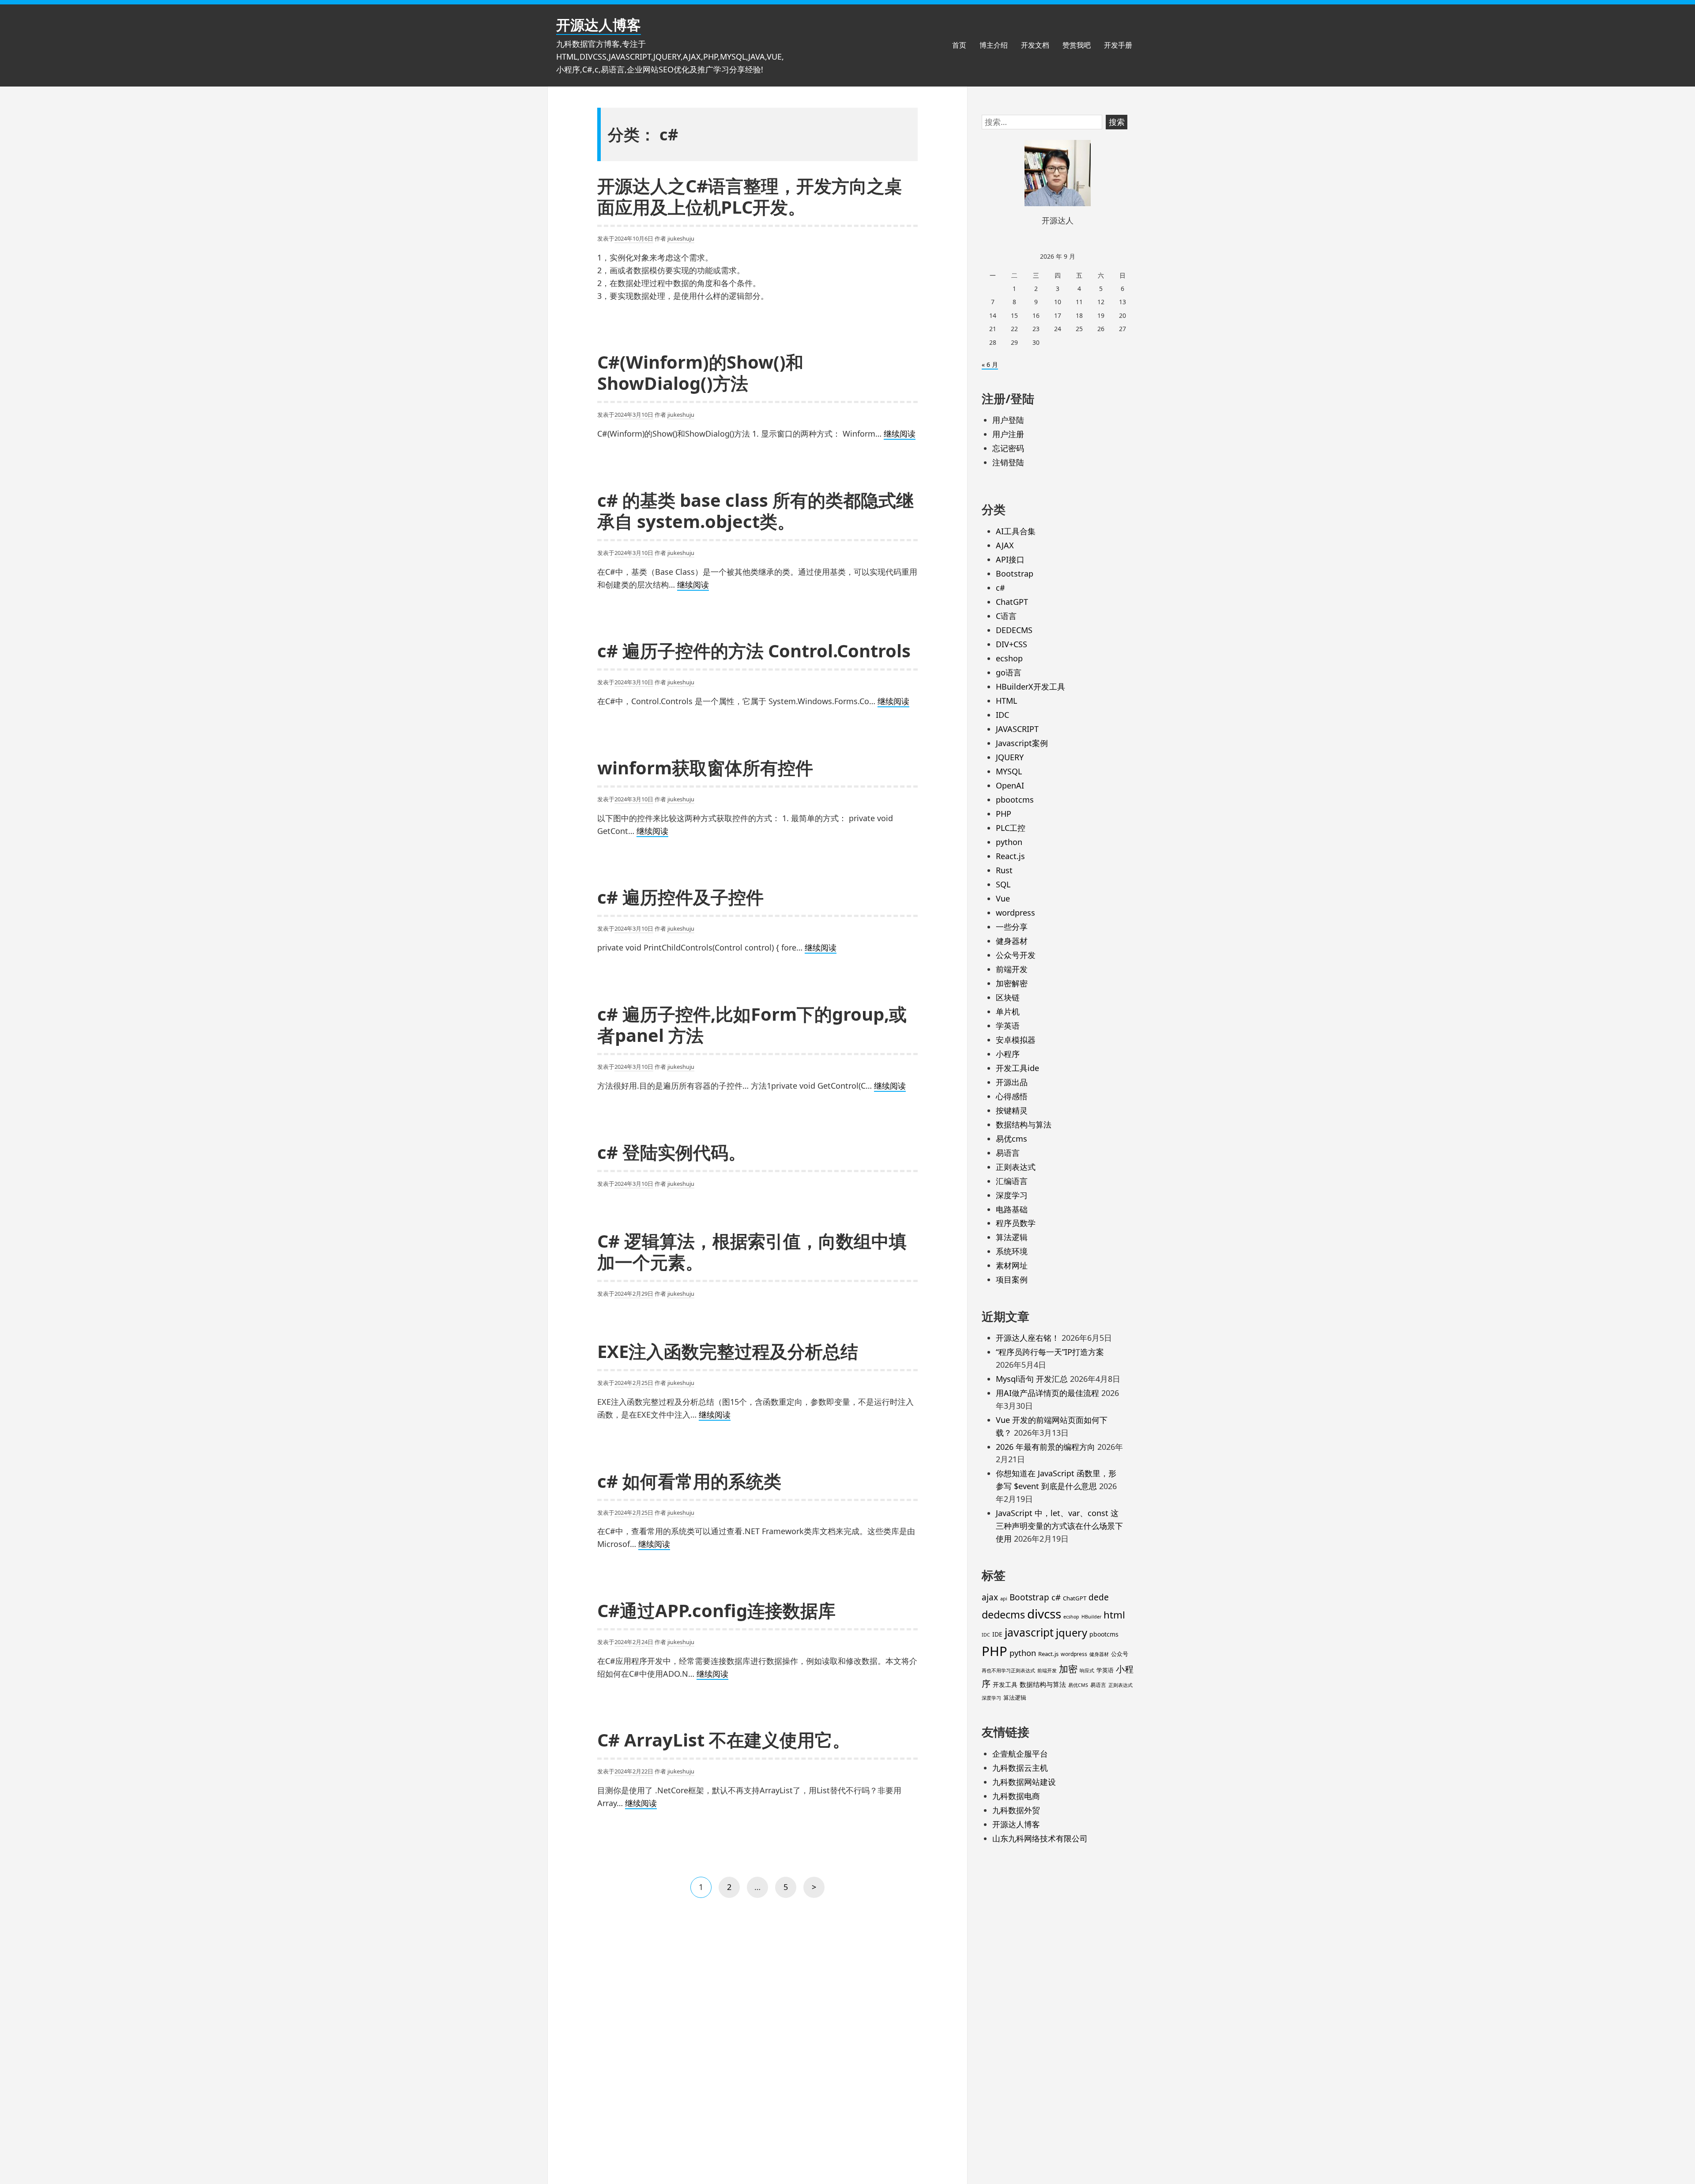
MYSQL (1009, 771)
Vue (1003, 898)
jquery (1072, 1633)
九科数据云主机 (1020, 1768)
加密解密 (1012, 983)
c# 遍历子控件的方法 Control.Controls (754, 651)
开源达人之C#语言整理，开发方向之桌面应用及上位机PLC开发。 (750, 196)
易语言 (1008, 1153)
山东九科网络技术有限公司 (1040, 1838)
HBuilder (1091, 1617)
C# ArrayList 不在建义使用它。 (724, 1740)
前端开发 (1012, 969)
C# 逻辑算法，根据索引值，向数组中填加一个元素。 (752, 1251)
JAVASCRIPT (1017, 729)
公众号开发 (1016, 955)
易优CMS (1078, 1685)
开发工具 (1005, 1684)
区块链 (1008, 997)
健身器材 (1012, 941)
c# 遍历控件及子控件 (680, 897)
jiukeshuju (681, 238)
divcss (1044, 1614)
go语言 (1009, 672)
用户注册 (1008, 434)
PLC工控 (1011, 828)
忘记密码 (1008, 448)
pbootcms (1015, 800)
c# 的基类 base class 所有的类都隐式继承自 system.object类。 (755, 511)
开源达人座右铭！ (1028, 1338)
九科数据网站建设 (1024, 1782)
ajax (990, 1597)
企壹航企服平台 (1020, 1754)
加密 (1068, 1669)
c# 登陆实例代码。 (672, 1152)
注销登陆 (1008, 462)
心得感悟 (1012, 1096)
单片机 (1008, 1011)
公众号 (1120, 1654)
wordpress (1015, 913)
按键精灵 (1012, 1110)
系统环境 (1012, 1251)
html (1114, 1615)
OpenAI (1010, 785)
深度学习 (1012, 1195)
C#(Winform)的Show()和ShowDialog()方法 (700, 372)
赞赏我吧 (1077, 45)
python (1009, 842)
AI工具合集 (1016, 531)
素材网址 (1012, 1265)
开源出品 (1012, 1082)
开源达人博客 (599, 25)
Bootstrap (1015, 573)
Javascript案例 (1022, 743)
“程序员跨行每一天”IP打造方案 (1050, 1352)
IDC (1002, 715)
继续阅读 (900, 434)
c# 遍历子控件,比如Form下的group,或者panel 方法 (752, 1024)
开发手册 (1118, 45)
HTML (1006, 701)
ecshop (1009, 658)
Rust (1004, 870)
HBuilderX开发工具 (1030, 687)
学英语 (1008, 1026)
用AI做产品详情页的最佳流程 (1047, 1393)
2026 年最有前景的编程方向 (1045, 1447)
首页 (959, 45)
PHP (1004, 814)
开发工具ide (1017, 1068)
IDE (997, 1634)
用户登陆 (1008, 420)
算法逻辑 (1012, 1237)
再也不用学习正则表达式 (1008, 1671)
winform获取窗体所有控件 (705, 768)
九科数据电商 (1016, 1796)
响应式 (1087, 1671)
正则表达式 (1016, 1167)
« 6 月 (990, 364)
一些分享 (1012, 927)
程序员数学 (1016, 1223)
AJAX (1005, 545)
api (1004, 1599)
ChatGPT (1012, 602)
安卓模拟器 (1016, 1040)
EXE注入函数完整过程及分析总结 (728, 1351)
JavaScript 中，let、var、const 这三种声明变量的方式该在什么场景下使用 (1059, 1526)
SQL (1003, 884)
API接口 (1010, 559)
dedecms (1003, 1614)
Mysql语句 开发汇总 (1032, 1379)
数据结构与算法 (1024, 1124)
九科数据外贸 (1016, 1810)
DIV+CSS (1011, 644)
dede (1099, 1597)
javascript (1029, 1632)
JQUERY (1010, 757)
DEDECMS (1014, 630)
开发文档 (1035, 45)
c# (1000, 588)
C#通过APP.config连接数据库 (716, 1610)
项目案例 (1012, 1279)
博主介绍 (994, 45)
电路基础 (1012, 1209)
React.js (1010, 856)
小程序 (1008, 1054)
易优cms (1011, 1139)
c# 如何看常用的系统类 (689, 1481)
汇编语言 (1012, 1181)
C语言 (1006, 616)
